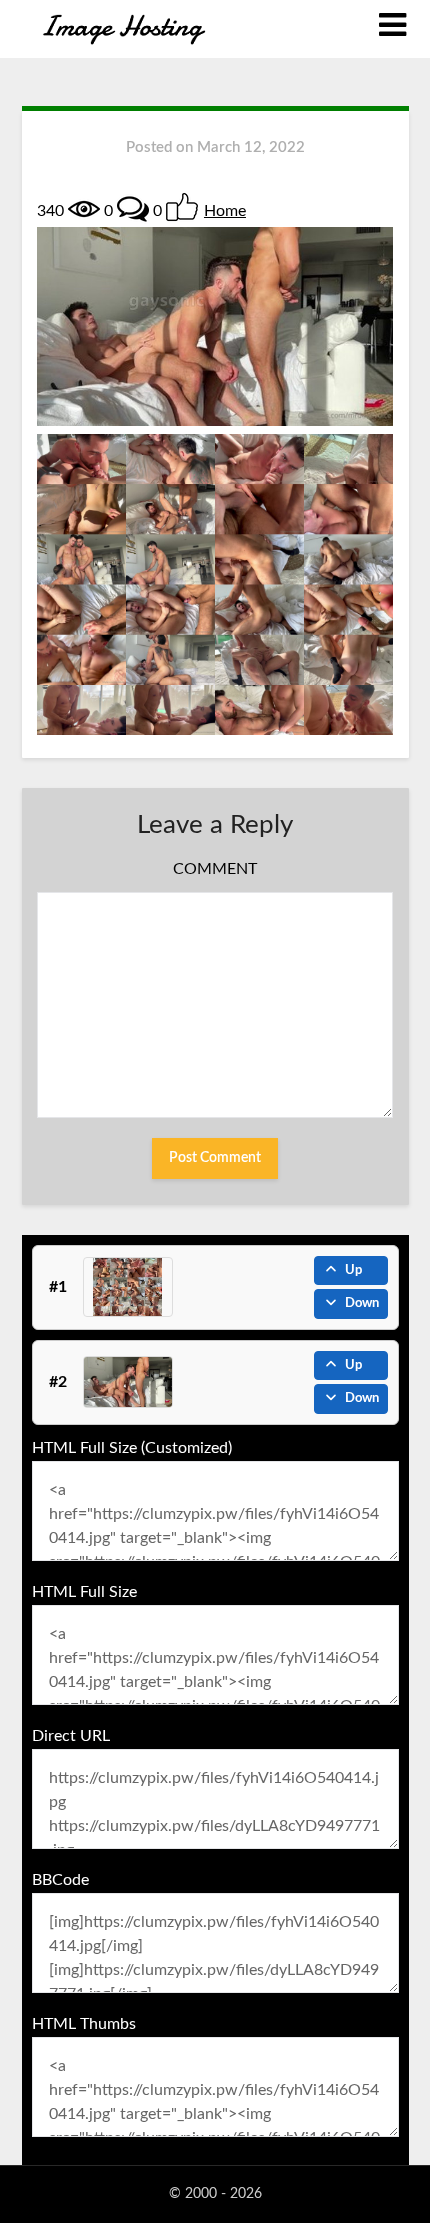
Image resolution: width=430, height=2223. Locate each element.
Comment (215, 869)
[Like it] (182, 207)
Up (353, 1270)
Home (225, 211)
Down (362, 1303)
